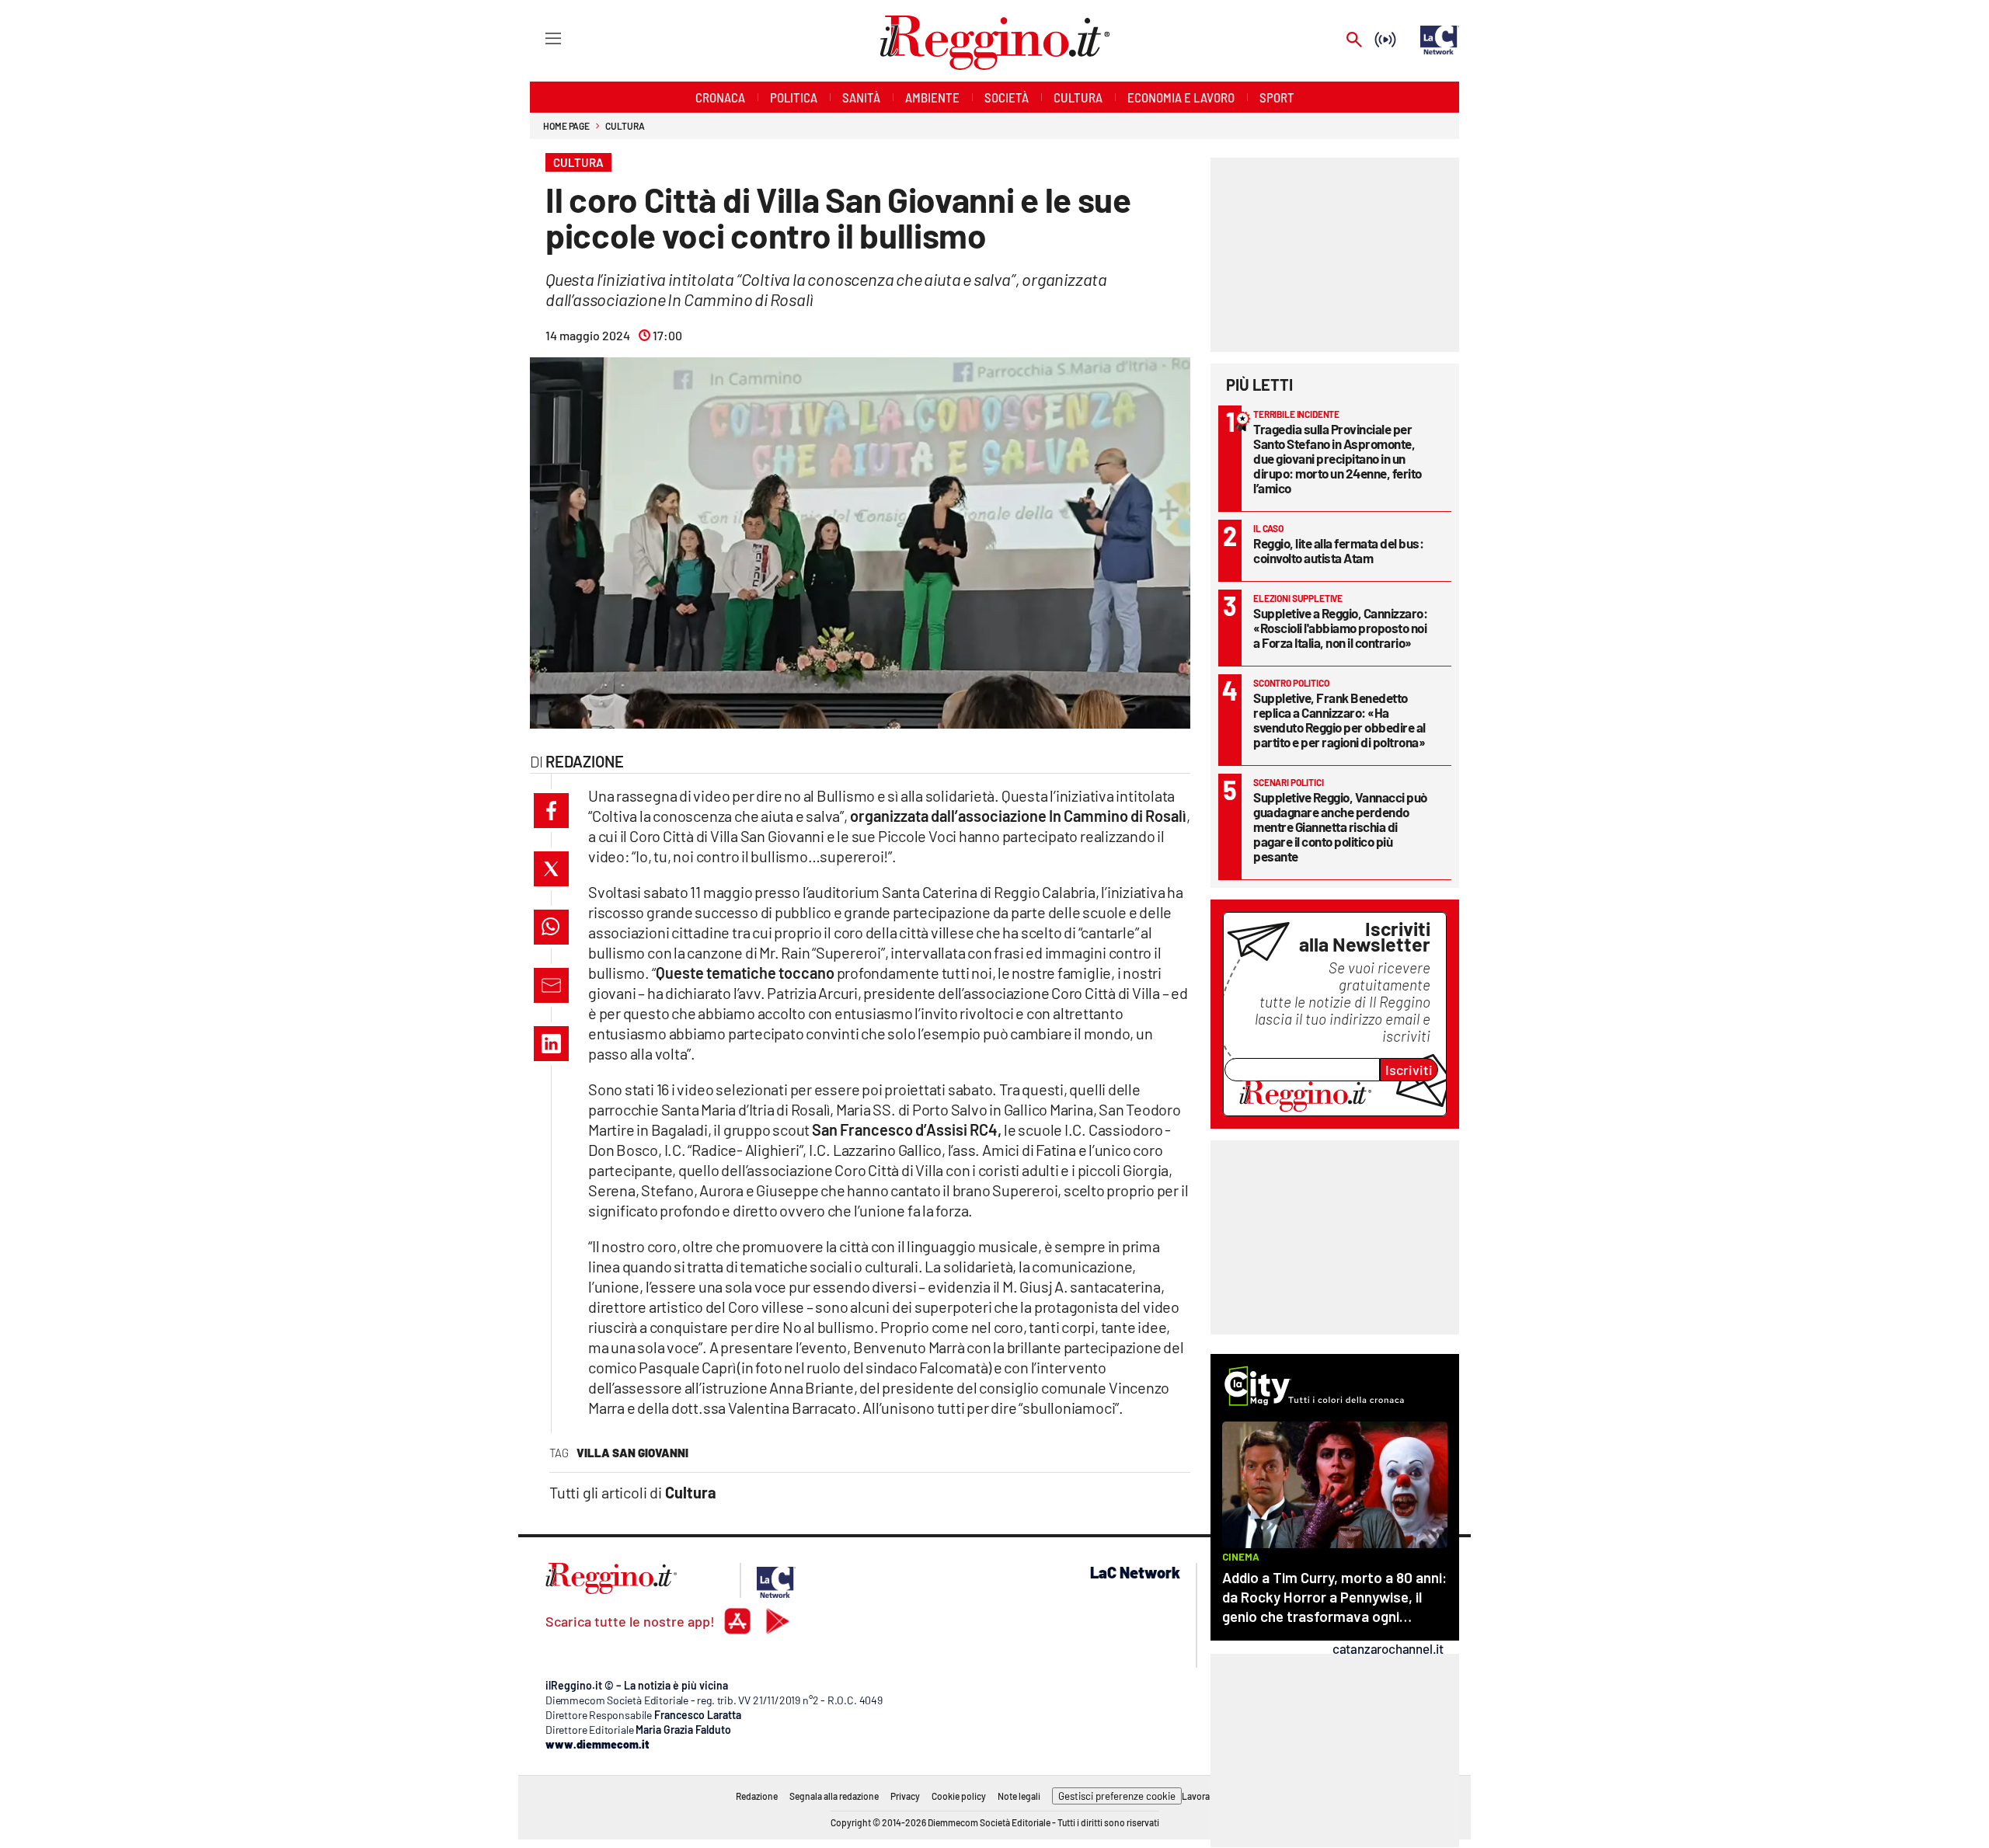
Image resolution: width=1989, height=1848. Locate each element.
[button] (551, 811)
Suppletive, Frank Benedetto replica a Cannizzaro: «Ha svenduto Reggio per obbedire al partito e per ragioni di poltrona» (1339, 720)
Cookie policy (959, 1796)
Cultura (625, 126)
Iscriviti (1409, 1070)
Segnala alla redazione (834, 1796)
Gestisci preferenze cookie (1117, 1796)
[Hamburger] (539, 38)
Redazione (757, 1796)
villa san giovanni (632, 1453)
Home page (566, 126)
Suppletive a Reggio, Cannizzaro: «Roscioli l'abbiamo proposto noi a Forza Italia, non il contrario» (1340, 628)
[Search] (1354, 41)
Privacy (905, 1796)
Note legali (1019, 1796)
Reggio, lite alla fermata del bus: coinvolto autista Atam (1338, 550)
